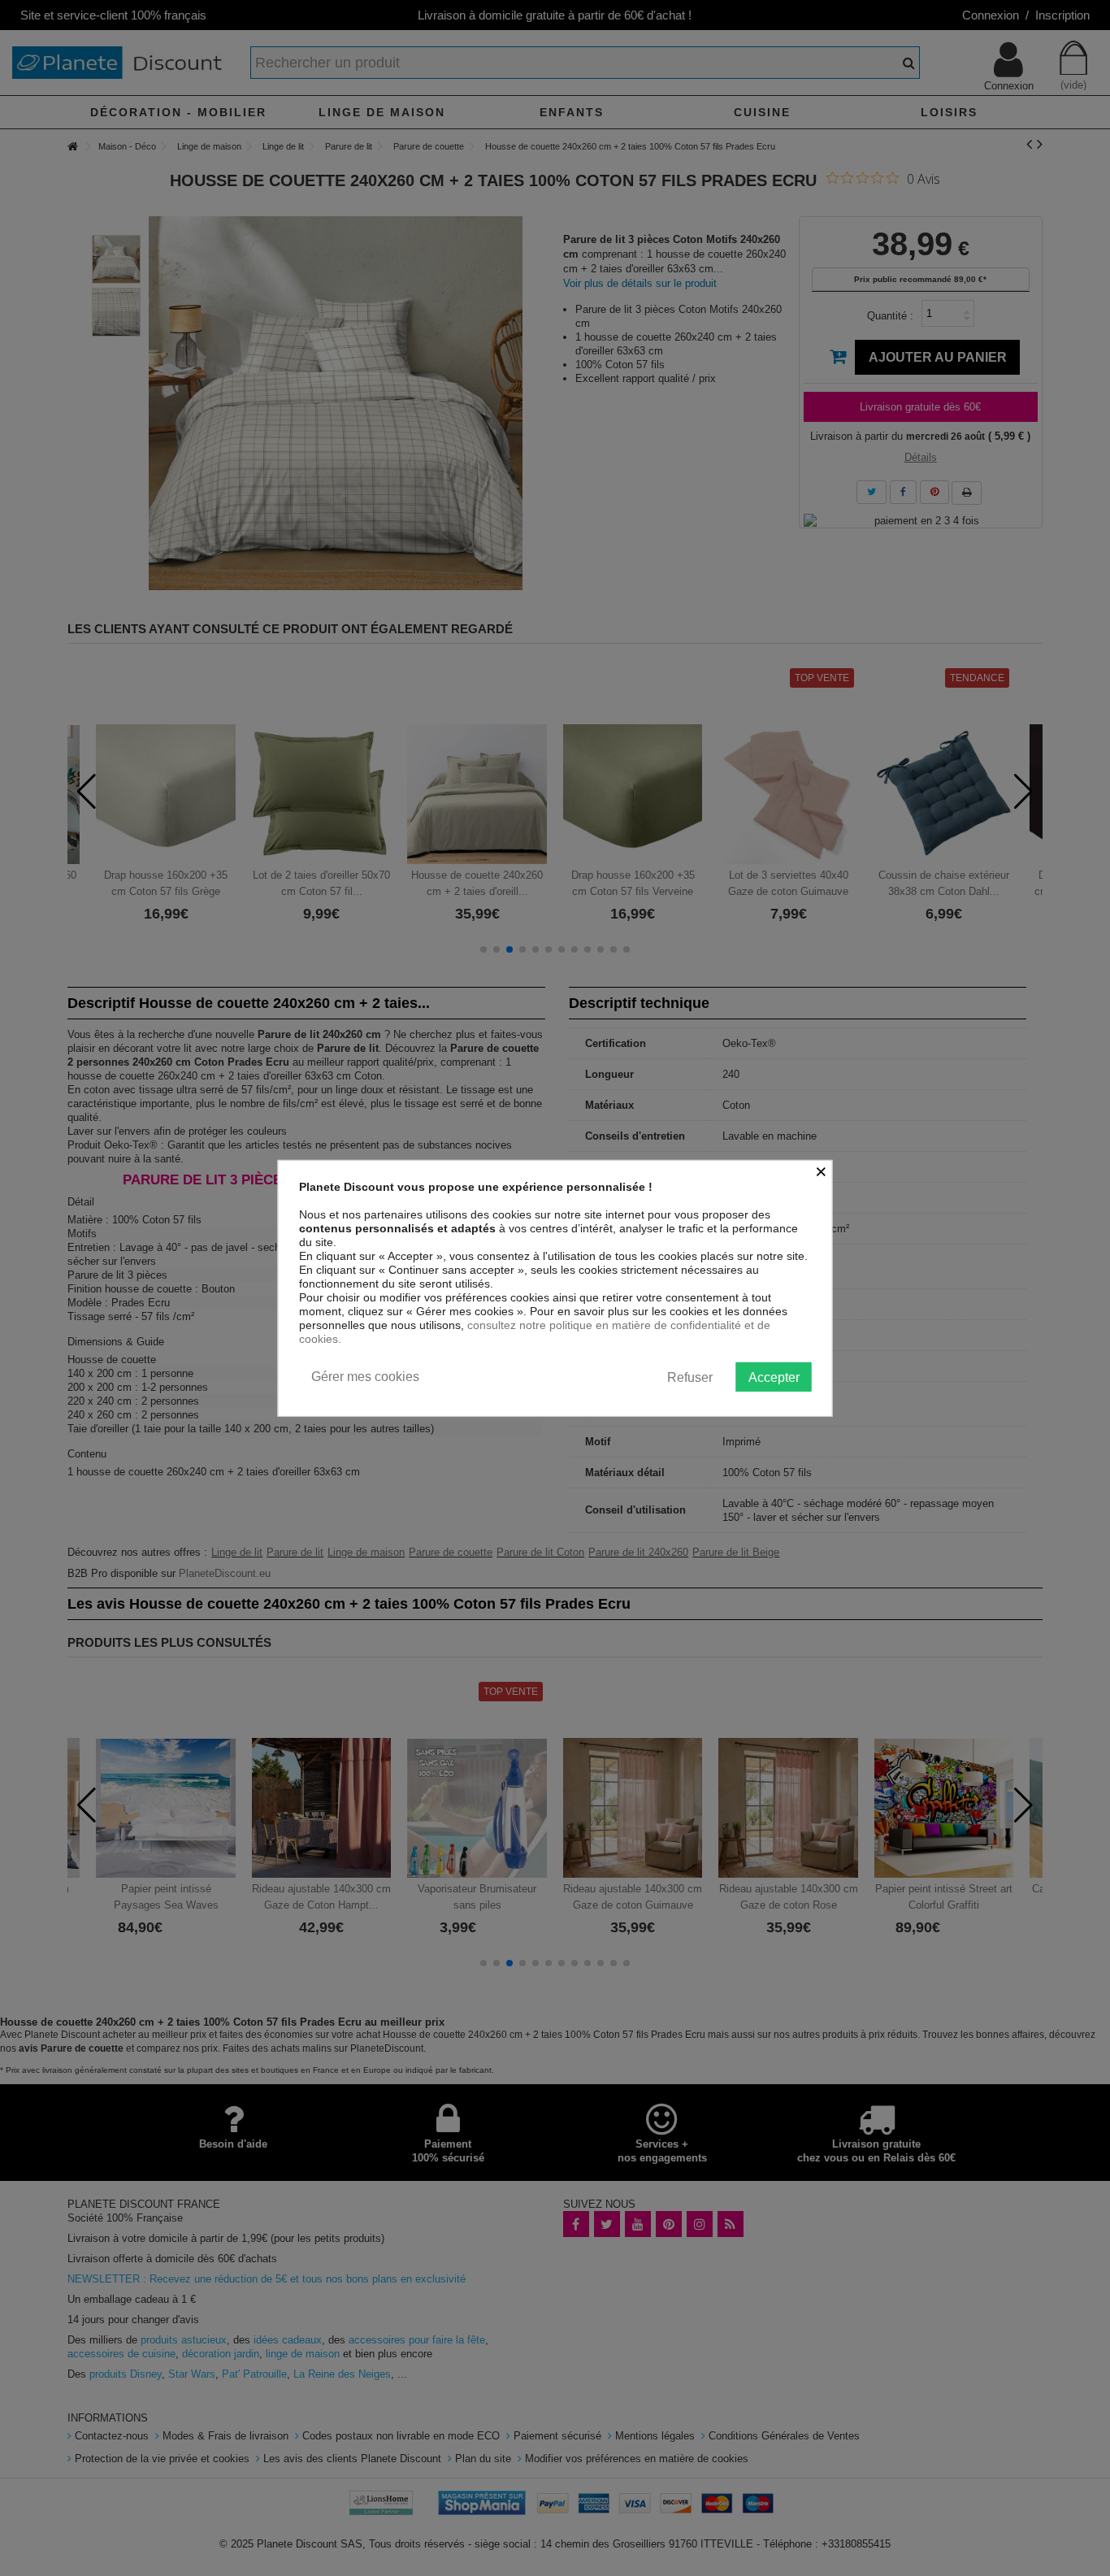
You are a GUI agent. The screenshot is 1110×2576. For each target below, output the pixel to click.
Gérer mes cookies (365, 1376)
